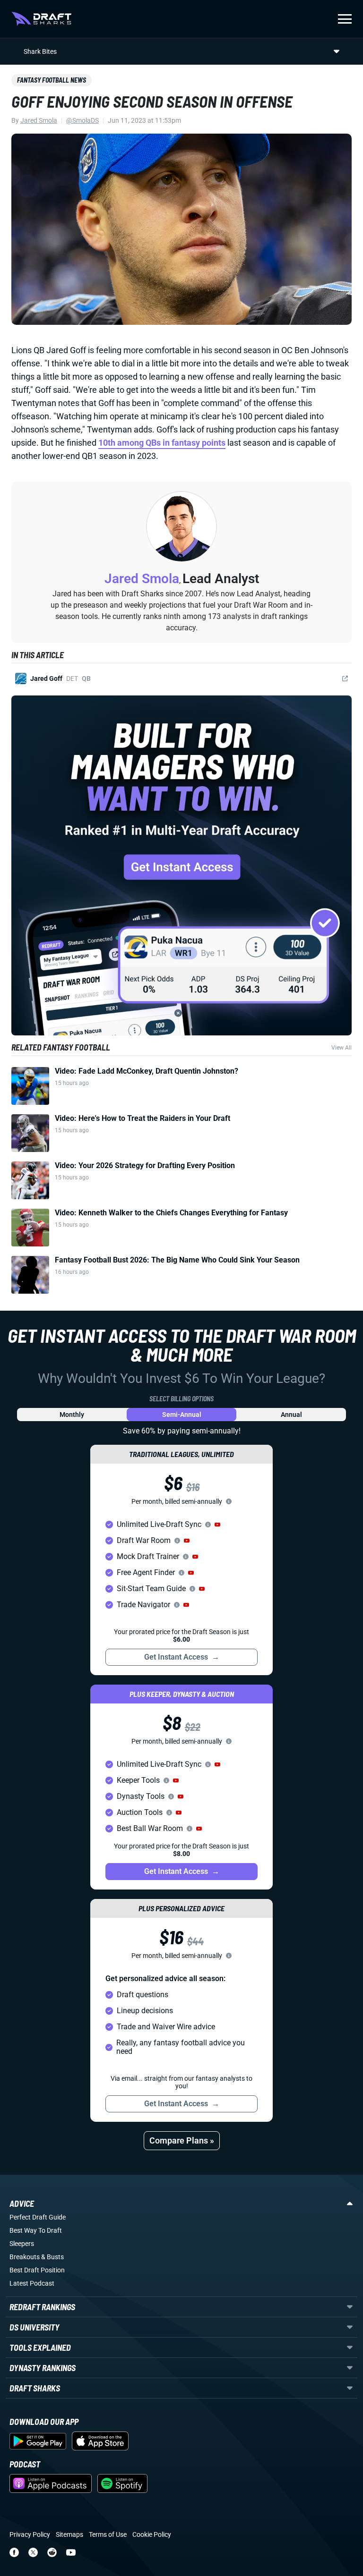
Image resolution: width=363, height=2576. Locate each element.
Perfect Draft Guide (38, 2217)
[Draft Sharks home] (41, 19)
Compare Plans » (182, 2140)
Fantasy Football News (52, 80)
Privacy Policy (30, 2534)
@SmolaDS (82, 120)
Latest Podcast (32, 2283)
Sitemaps (69, 2534)
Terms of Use (108, 2534)
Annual (291, 1415)
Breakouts (25, 2257)
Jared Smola (39, 120)
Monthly (72, 1415)
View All (341, 1048)
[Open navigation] (345, 19)
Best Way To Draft (36, 2230)
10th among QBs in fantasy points (162, 443)
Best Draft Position (37, 2270)
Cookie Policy (152, 2534)
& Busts (52, 2257)
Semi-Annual (182, 1415)
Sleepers (22, 2244)
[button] (217, 1525)
